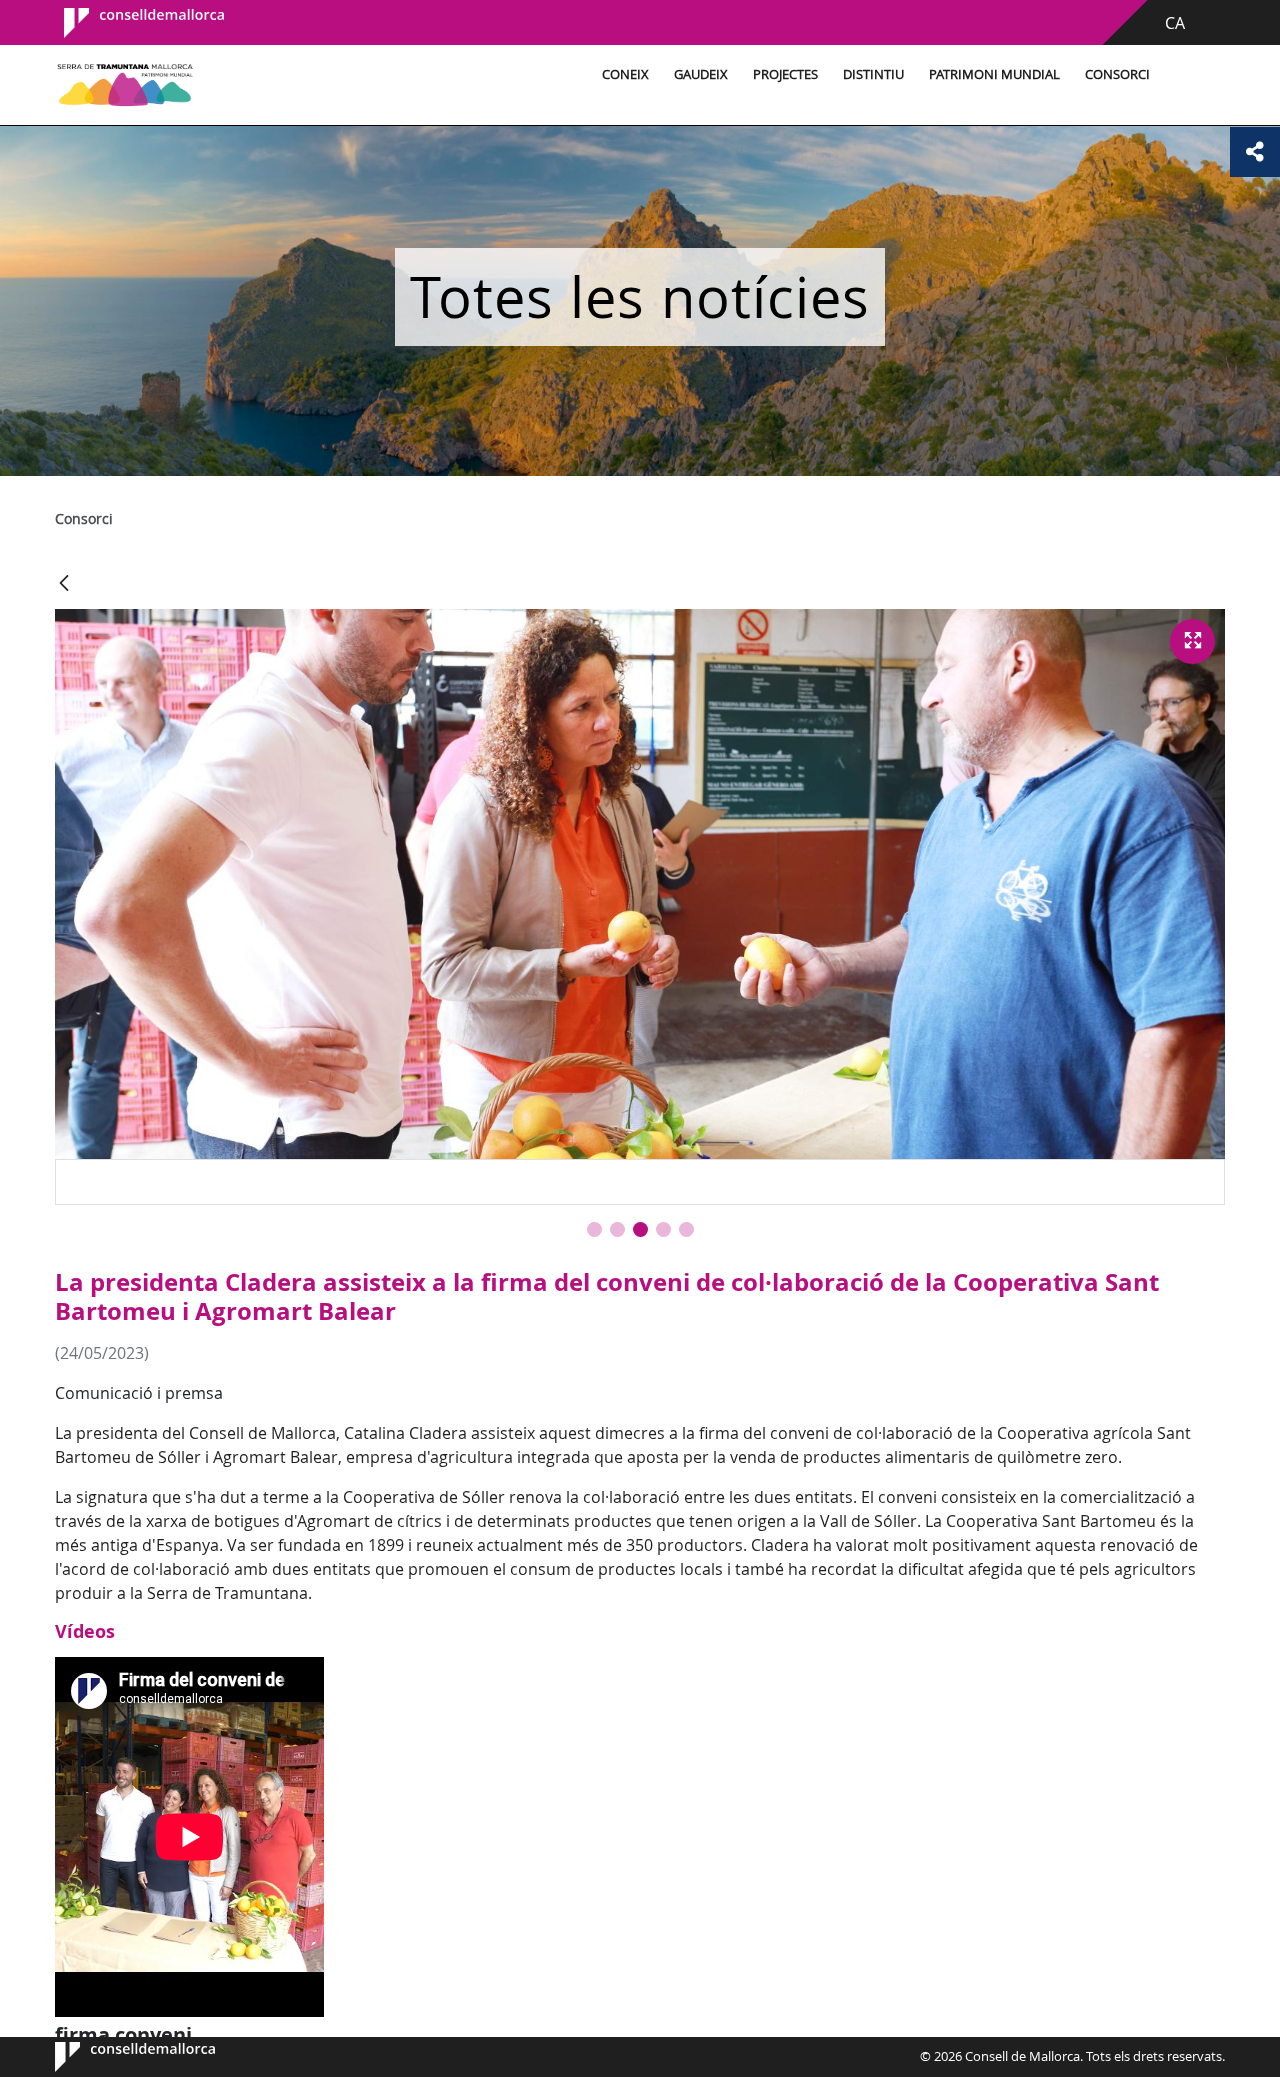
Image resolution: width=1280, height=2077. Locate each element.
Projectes (785, 74)
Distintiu (873, 74)
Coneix (625, 74)
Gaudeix (701, 74)
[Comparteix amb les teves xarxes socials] (1255, 152)
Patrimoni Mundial (994, 74)
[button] (594, 1229)
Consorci (1117, 74)
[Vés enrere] (64, 584)
